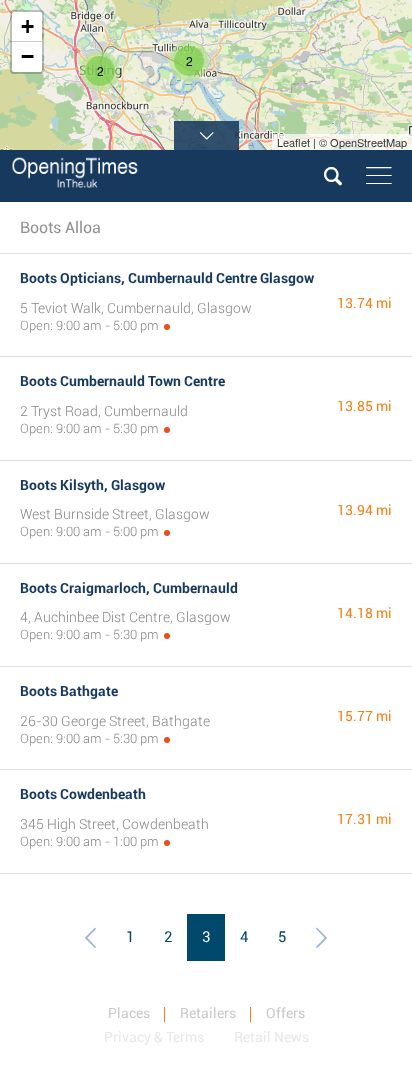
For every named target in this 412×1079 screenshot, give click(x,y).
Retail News (271, 1037)
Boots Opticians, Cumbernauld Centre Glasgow (167, 278)
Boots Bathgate (69, 691)
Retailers (208, 1013)
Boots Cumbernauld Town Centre (122, 381)
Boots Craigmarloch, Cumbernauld (129, 588)
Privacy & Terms (154, 1037)
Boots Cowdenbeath (83, 794)
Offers (285, 1013)
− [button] (27, 56)
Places (129, 1013)
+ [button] (27, 26)
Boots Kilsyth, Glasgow (92, 485)
